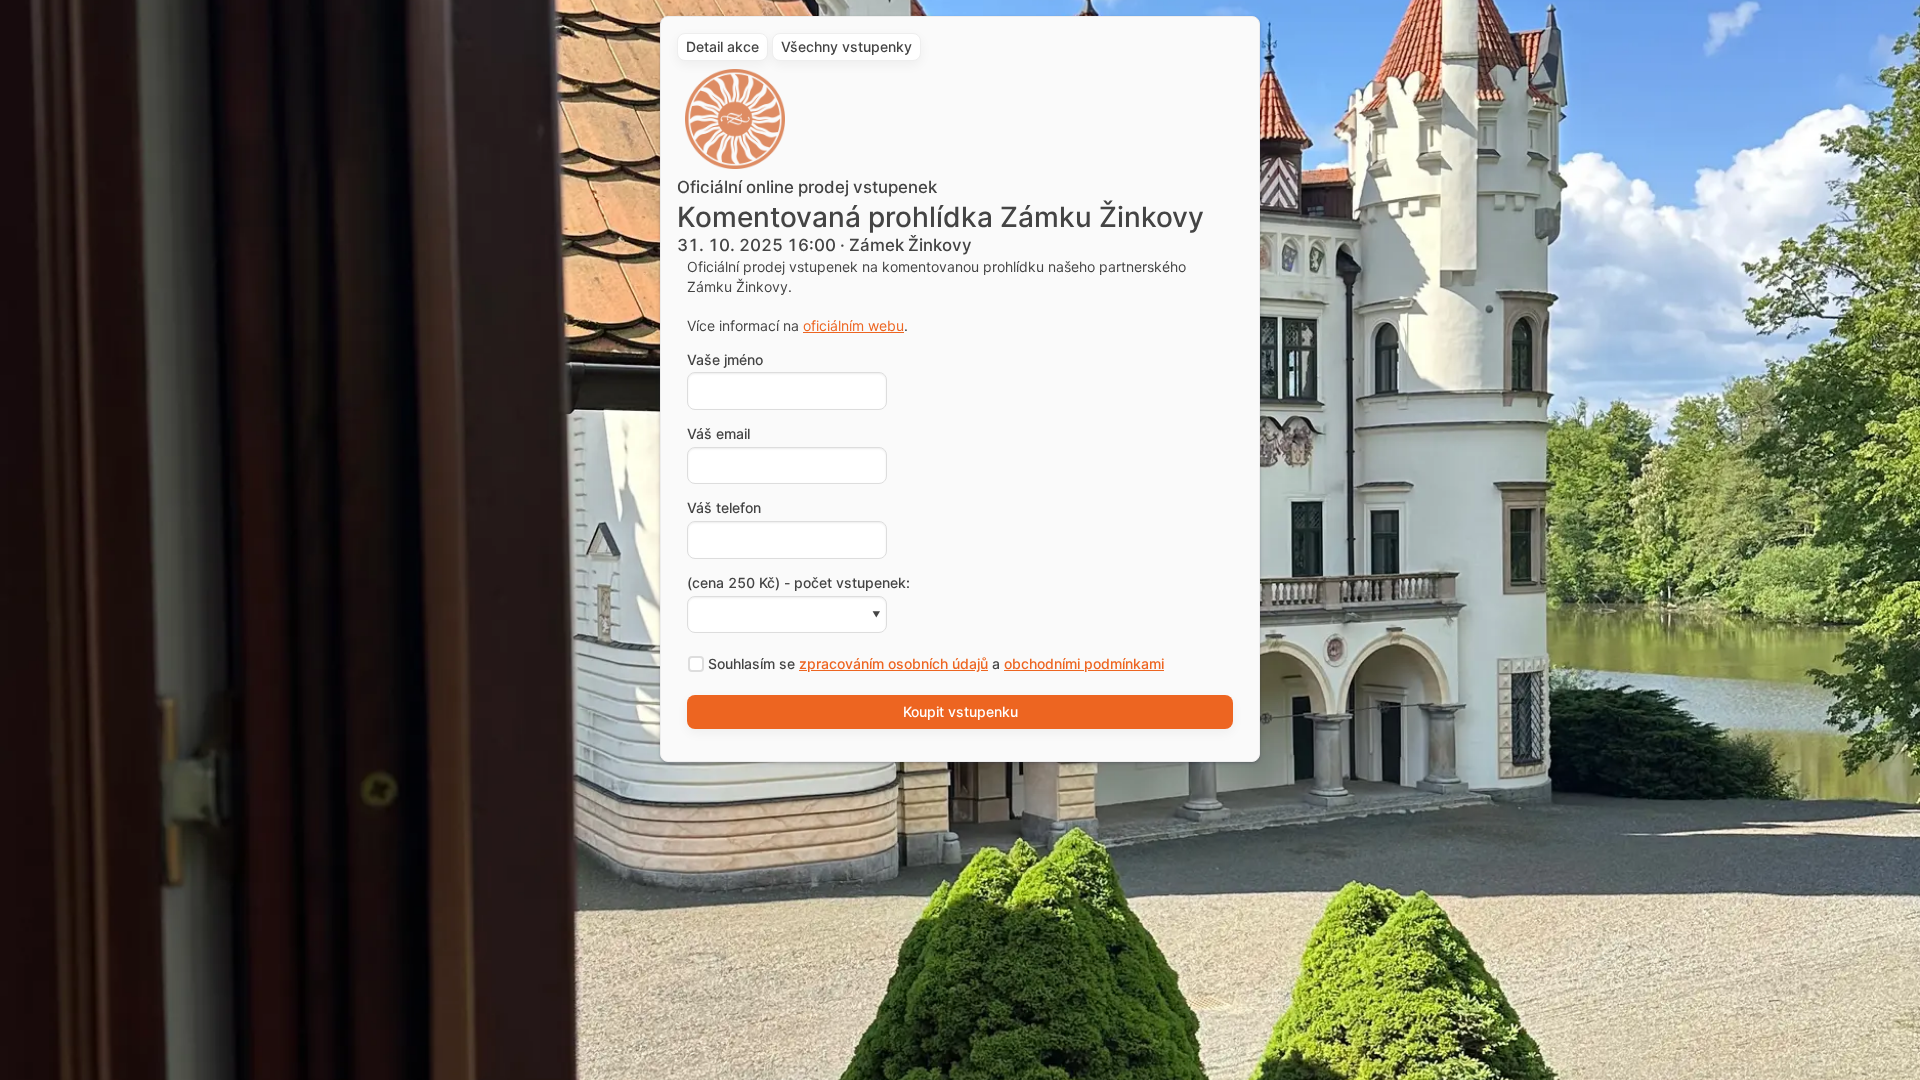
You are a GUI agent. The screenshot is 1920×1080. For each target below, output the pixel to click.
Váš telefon (724, 508)
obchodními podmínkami (1084, 663)
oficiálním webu (853, 325)
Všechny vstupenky (846, 46)
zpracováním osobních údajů (893, 663)
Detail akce (722, 46)
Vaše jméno (725, 360)
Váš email (718, 434)
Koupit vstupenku (960, 711)
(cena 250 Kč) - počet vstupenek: (798, 583)
